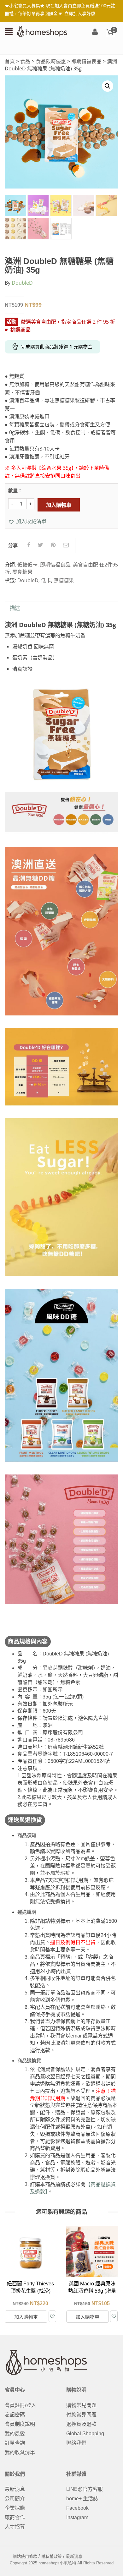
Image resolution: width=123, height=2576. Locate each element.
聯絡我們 (76, 2443)
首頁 (10, 61)
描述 (15, 608)
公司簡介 (15, 2499)
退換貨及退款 (81, 2424)
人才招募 (15, 2527)
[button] (27, 521)
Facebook (77, 2508)
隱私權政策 (52, 2556)
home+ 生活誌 (82, 2499)
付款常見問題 (81, 2415)
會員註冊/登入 (20, 2405)
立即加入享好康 (80, 13)
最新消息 (15, 2489)
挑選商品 (20, 330)
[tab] (15, 608)
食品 (25, 61)
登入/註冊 (95, 32)
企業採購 (15, 2508)
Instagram (77, 2517)
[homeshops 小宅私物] (42, 31)
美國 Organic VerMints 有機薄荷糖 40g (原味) (92, 2291)
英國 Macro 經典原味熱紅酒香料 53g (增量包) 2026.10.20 (31, 2291)
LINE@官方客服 (85, 2489)
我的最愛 (15, 2434)
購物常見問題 (81, 2405)
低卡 (46, 580)
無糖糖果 (64, 580)
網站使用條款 (25, 2556)
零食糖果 (22, 572)
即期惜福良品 (86, 61)
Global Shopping (85, 2434)
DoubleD (22, 283)
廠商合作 (15, 2517)
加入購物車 (59, 505)
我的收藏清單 (20, 2452)
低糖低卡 (27, 565)
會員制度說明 (20, 2424)
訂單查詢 (15, 2443)
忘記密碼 (15, 2415)
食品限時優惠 (51, 61)
